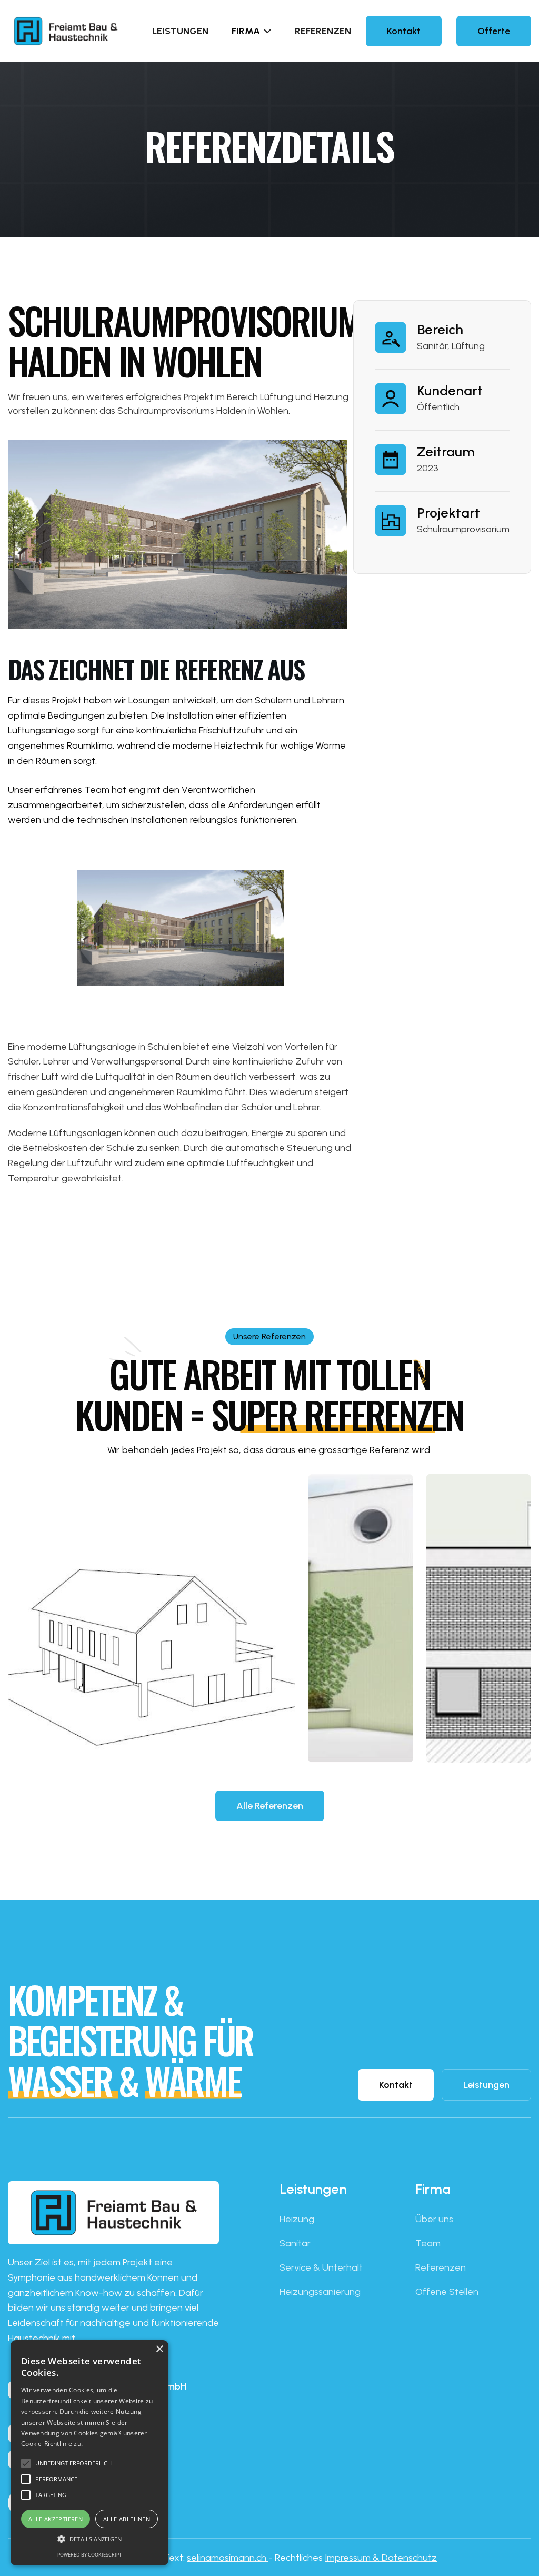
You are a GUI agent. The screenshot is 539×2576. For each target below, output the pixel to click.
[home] (80, 31)
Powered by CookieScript (89, 2555)
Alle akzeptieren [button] (56, 2519)
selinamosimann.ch (228, 2558)
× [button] (159, 2349)
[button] (252, 31)
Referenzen (323, 31)
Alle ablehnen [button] (127, 2519)
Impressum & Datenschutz (381, 2558)
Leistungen (180, 31)
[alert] (89, 2453)
